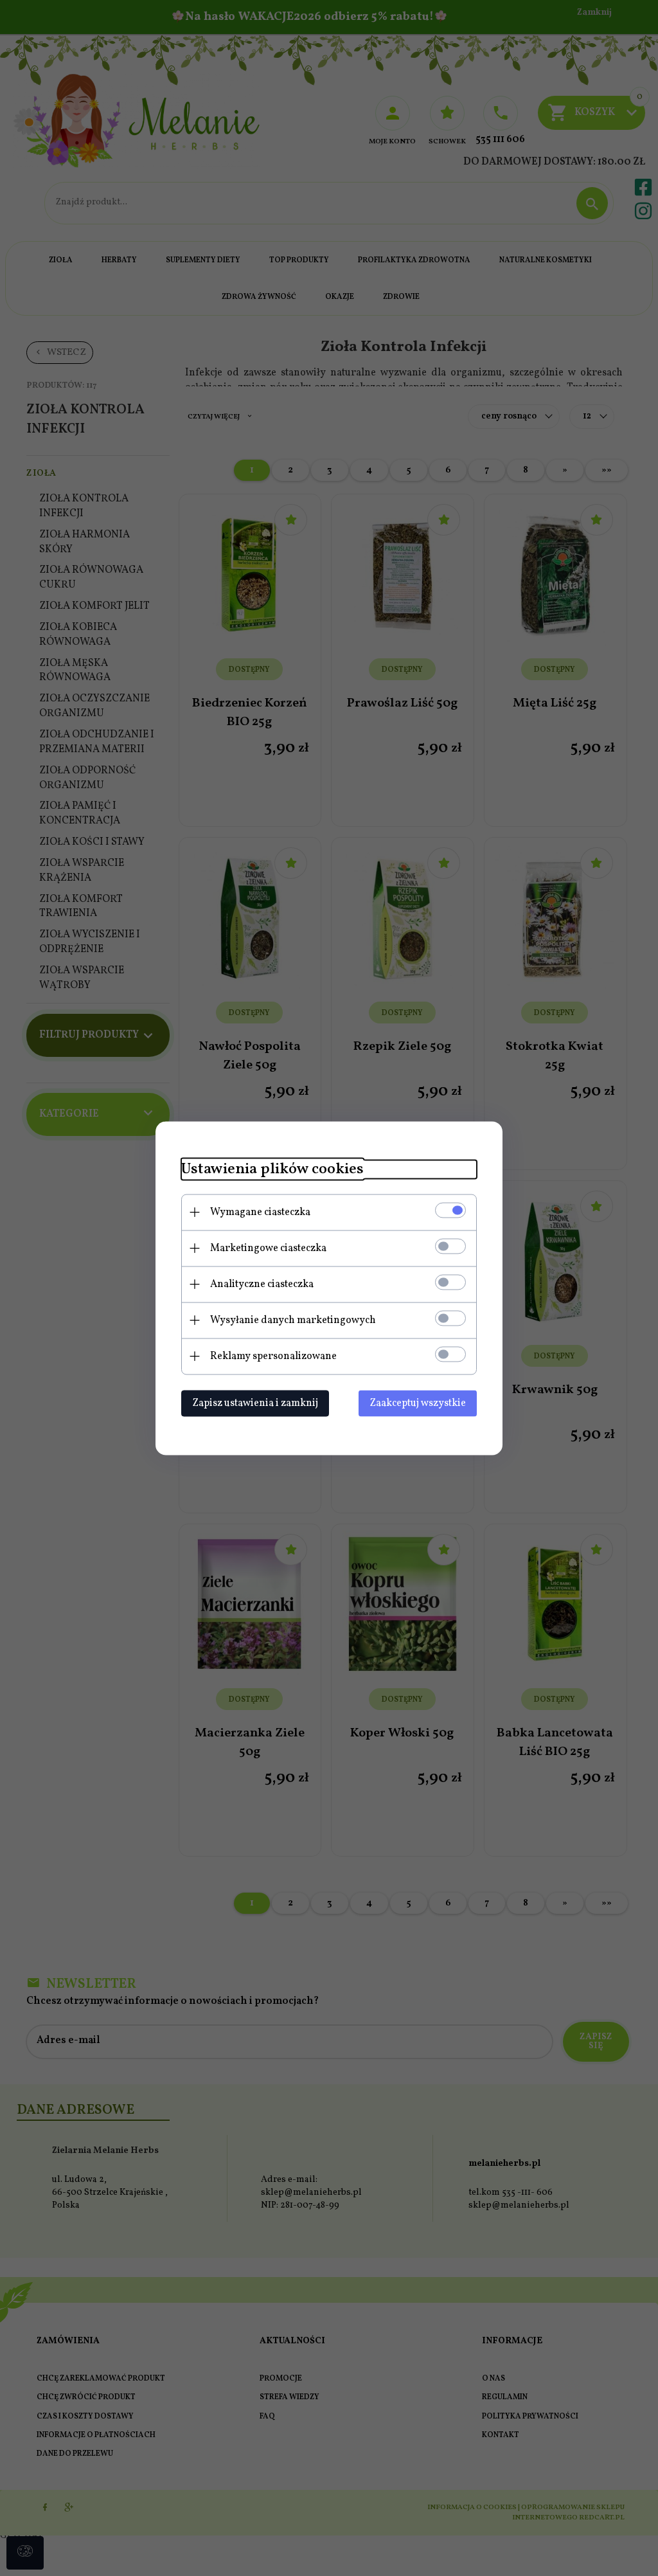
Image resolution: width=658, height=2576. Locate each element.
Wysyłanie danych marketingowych (293, 1320)
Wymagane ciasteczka (260, 1212)
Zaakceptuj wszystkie (418, 1403)
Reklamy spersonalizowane (273, 1356)
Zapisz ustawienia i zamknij (255, 1403)
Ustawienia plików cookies (272, 1169)
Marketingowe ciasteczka (268, 1248)
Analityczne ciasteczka (262, 1284)
